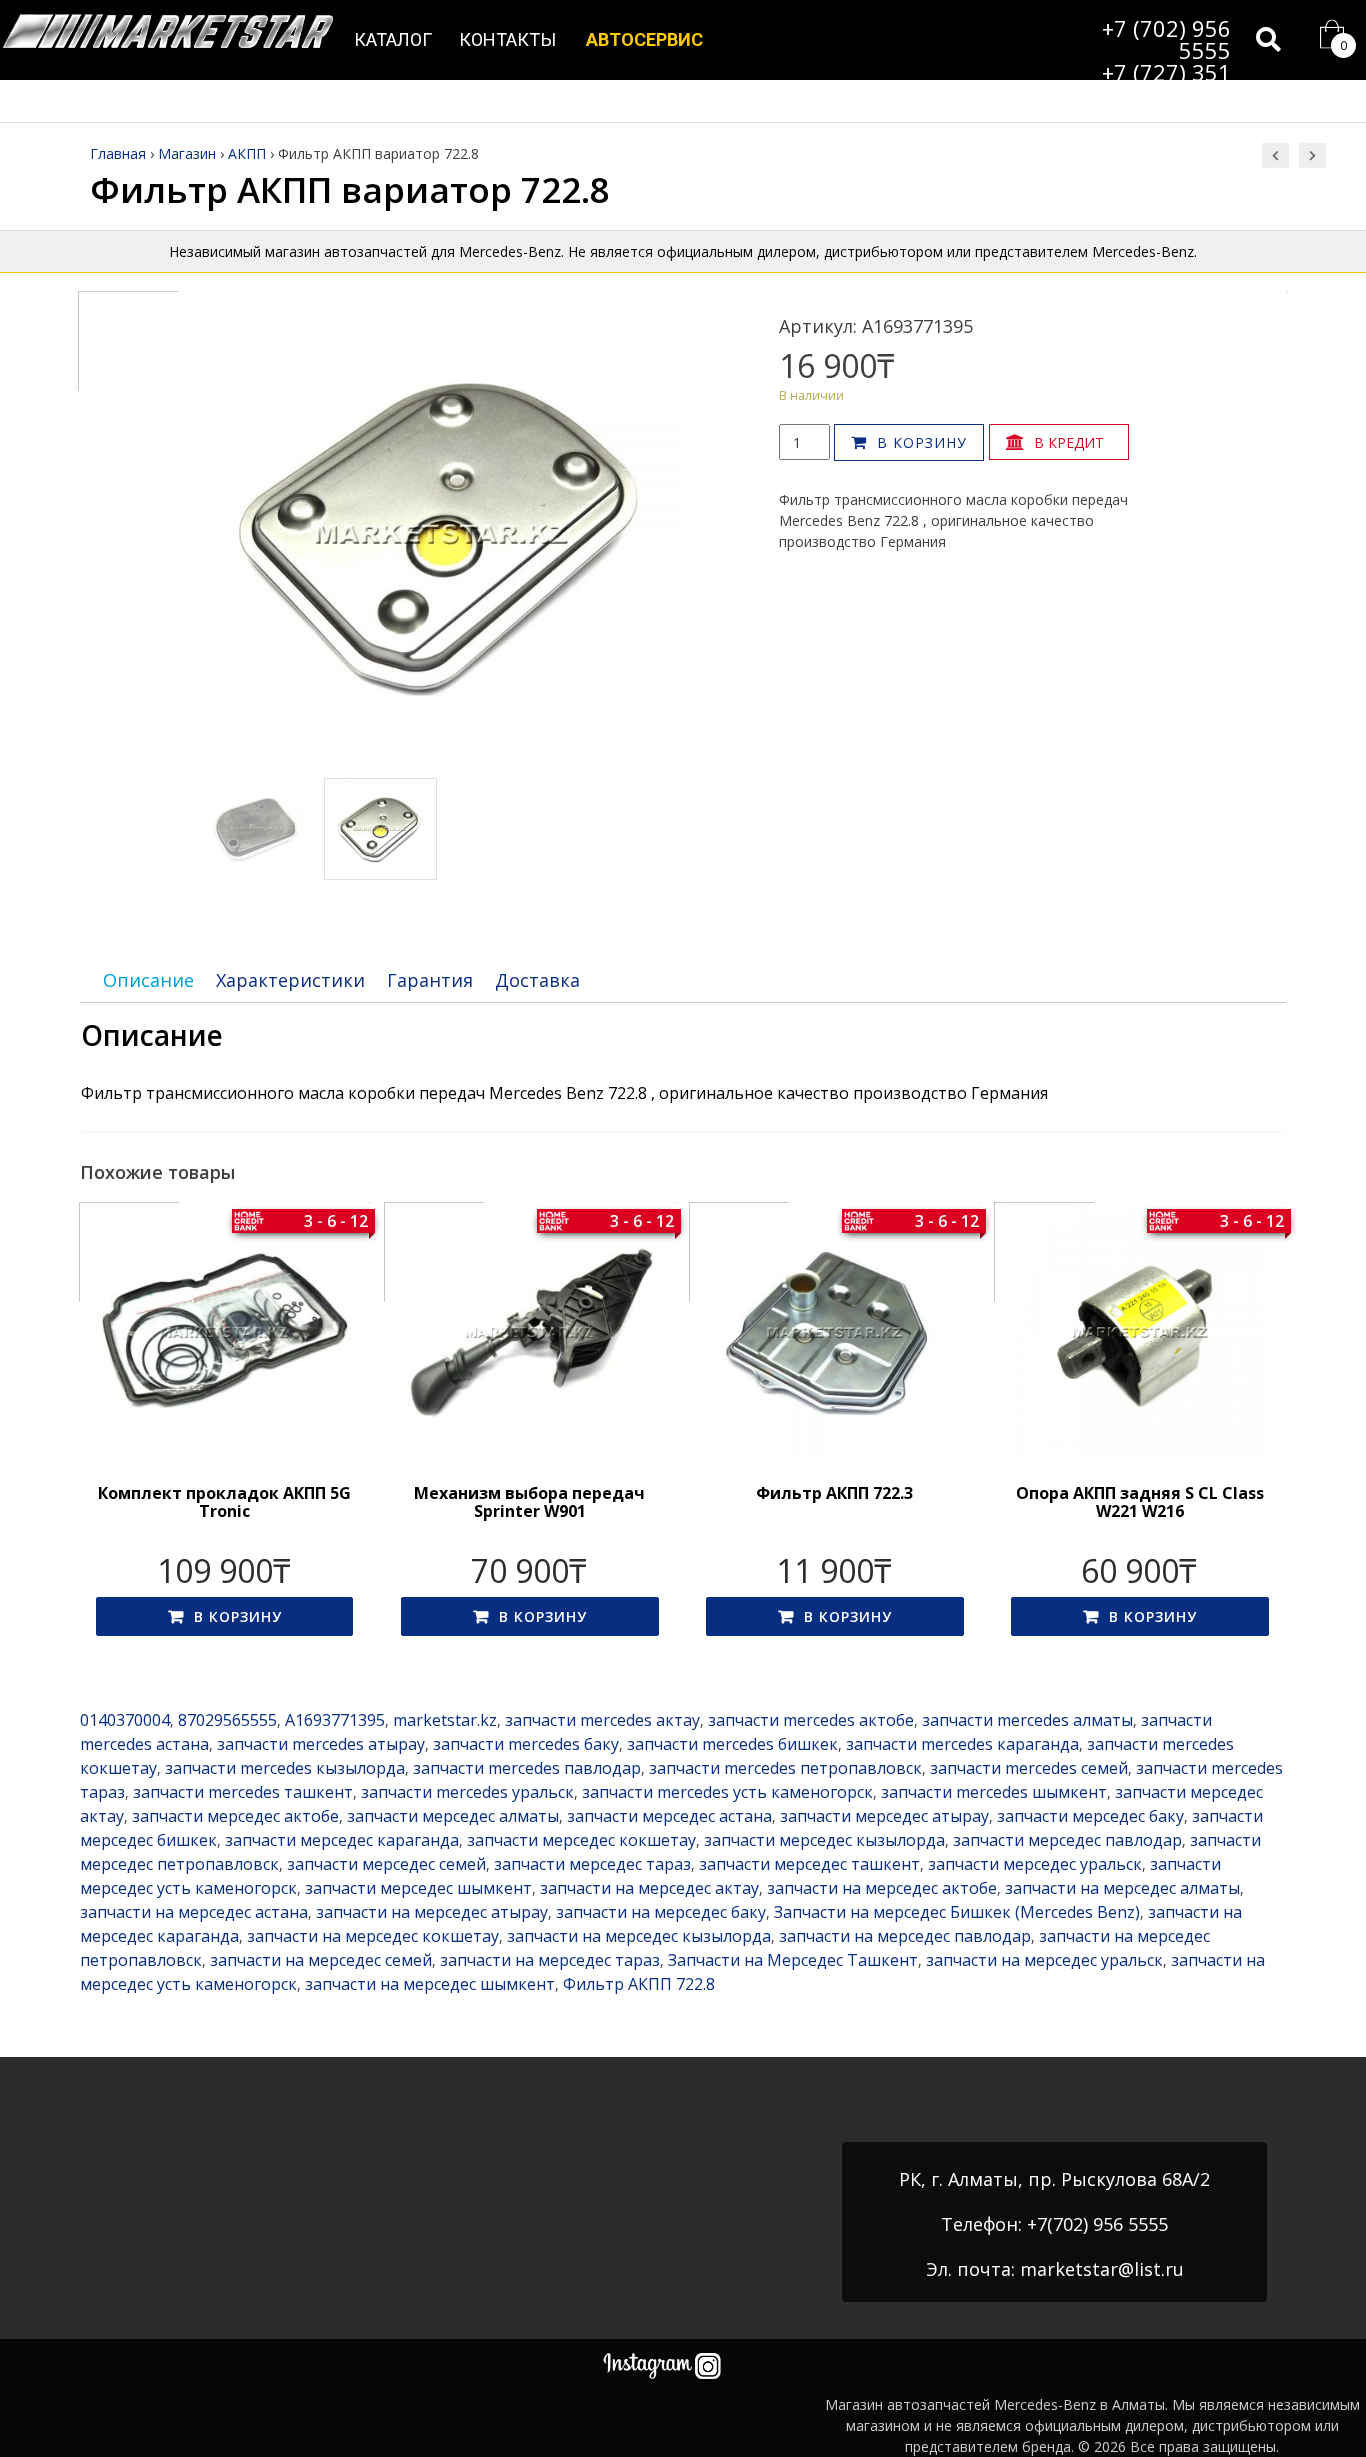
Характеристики (290, 980)
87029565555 (227, 1720)
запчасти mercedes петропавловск (785, 1768)
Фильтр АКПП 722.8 (639, 1984)
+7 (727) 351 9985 (1166, 83)
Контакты (507, 39)
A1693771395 (335, 1720)
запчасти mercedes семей (1029, 1768)
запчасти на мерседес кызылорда (639, 1936)
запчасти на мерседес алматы (1122, 1888)
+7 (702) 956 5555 (1166, 39)
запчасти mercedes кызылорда (285, 1768)
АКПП (247, 153)
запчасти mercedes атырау (321, 1744)
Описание (148, 980)
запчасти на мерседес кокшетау (373, 1936)
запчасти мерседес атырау (884, 1816)
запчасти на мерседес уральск (1044, 1960)
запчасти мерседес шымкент (418, 1888)
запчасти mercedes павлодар (527, 1768)
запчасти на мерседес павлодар (905, 1936)
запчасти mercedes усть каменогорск (727, 1792)
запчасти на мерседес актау (649, 1888)
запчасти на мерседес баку (661, 1912)
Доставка (537, 980)
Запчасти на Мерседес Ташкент (793, 1960)
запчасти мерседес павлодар (1067, 1840)
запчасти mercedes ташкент (243, 1792)
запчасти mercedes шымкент (994, 1792)
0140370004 (125, 1720)
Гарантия (430, 980)
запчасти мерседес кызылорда (824, 1840)
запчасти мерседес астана (669, 1816)
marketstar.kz (445, 1720)
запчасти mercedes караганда (962, 1744)
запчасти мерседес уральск (1035, 1864)
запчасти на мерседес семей (321, 1960)
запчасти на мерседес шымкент (430, 1984)
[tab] (148, 980)
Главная (118, 153)
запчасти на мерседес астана (194, 1912)
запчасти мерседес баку (1090, 1816)
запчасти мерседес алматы (453, 1816)
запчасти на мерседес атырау (432, 1912)
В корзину (922, 442)
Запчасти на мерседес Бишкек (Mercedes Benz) (957, 1912)
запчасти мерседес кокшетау (581, 1840)
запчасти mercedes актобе (811, 1720)
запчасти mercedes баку (526, 1744)
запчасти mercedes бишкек (732, 1744)
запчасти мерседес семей (386, 1864)
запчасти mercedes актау (602, 1720)
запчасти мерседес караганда (342, 1840)
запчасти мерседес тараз (592, 1864)
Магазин (187, 153)
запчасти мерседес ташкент (809, 1864)
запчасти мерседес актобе (235, 1816)
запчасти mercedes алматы (1027, 1720)
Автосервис (644, 39)
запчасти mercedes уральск (467, 1792)
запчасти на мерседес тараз (550, 1960)
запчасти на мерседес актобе (882, 1888)
